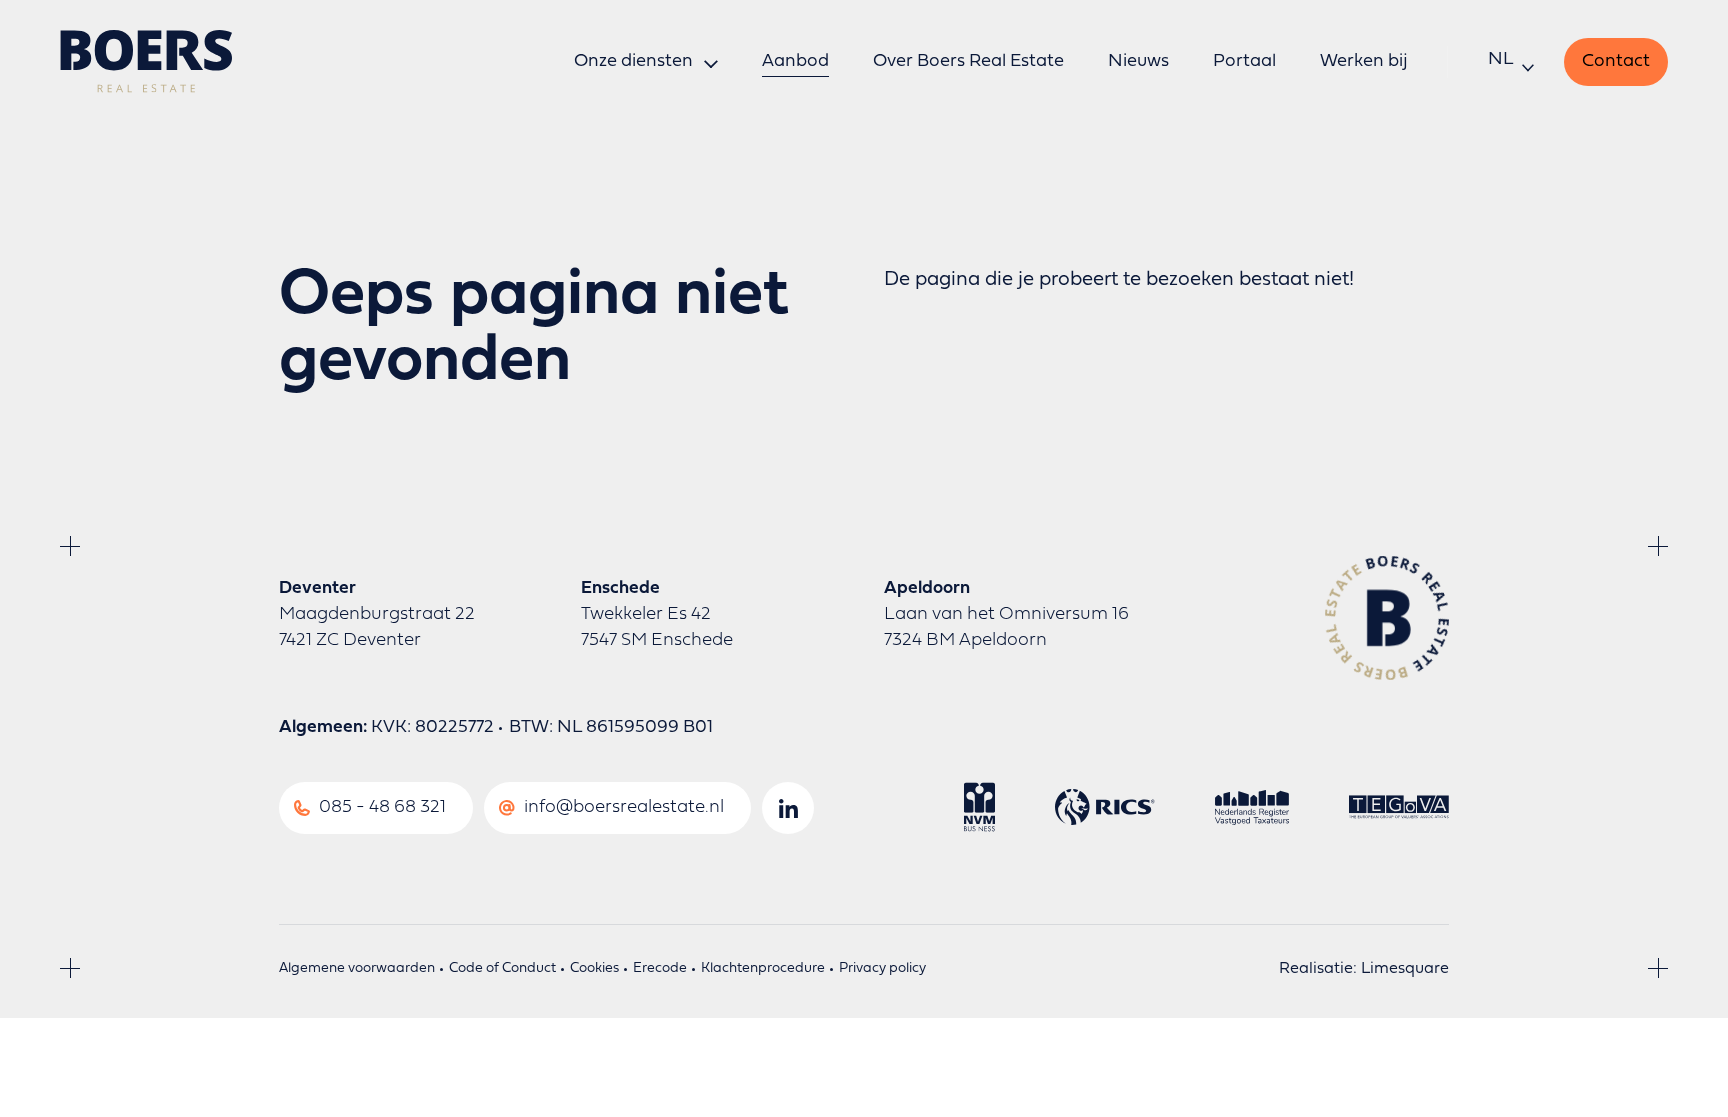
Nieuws (1138, 61)
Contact (1616, 61)
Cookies (594, 968)
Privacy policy (882, 968)
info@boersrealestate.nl (624, 807)
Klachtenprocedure (763, 968)
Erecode (660, 968)
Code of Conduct (502, 968)
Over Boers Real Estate (968, 61)
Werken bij (1363, 61)
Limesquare (1405, 969)
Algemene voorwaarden (357, 968)
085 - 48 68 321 (382, 807)
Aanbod (795, 61)
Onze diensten (633, 61)
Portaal (1244, 61)
